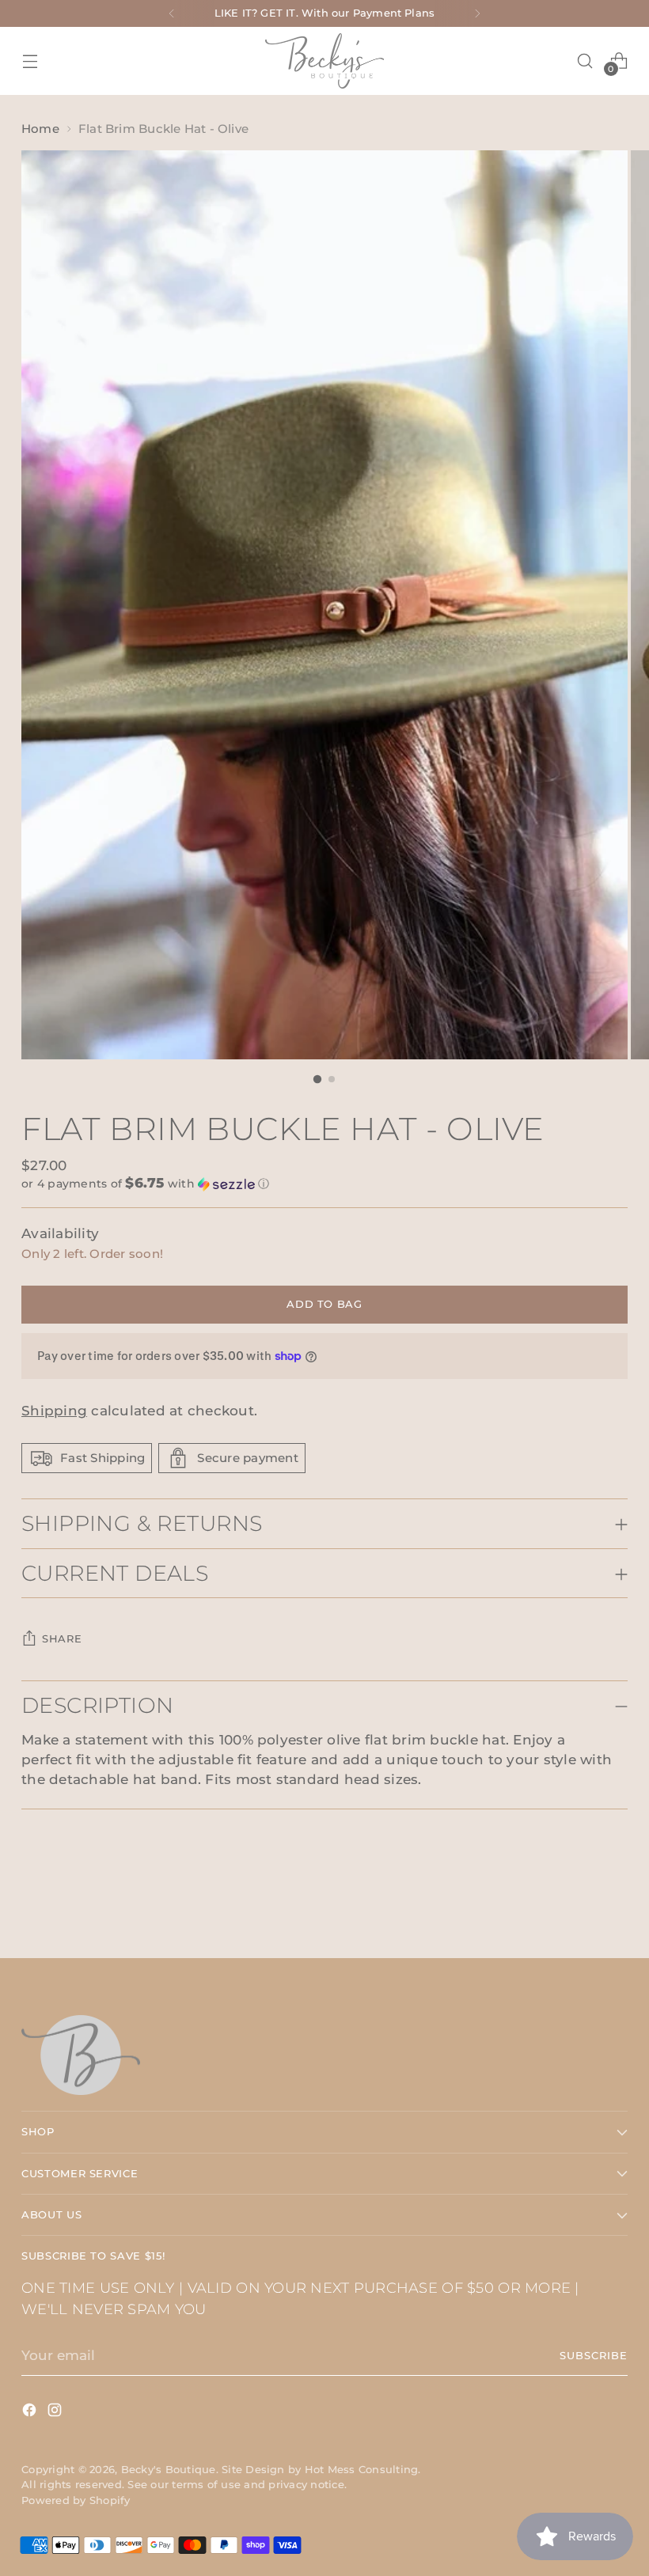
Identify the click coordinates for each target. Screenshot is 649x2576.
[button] (324, 1184)
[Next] (477, 13)
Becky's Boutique (169, 2470)
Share (62, 1639)
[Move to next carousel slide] (614, 1904)
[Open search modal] (585, 61)
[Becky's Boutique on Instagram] (56, 2413)
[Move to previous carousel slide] (578, 1904)
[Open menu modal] (30, 61)
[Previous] (172, 13)
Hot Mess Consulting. (363, 2470)
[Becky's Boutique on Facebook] (31, 2413)
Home (40, 129)
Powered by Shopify (76, 2500)
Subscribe (594, 2356)
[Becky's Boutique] (324, 61)
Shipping (54, 1411)
